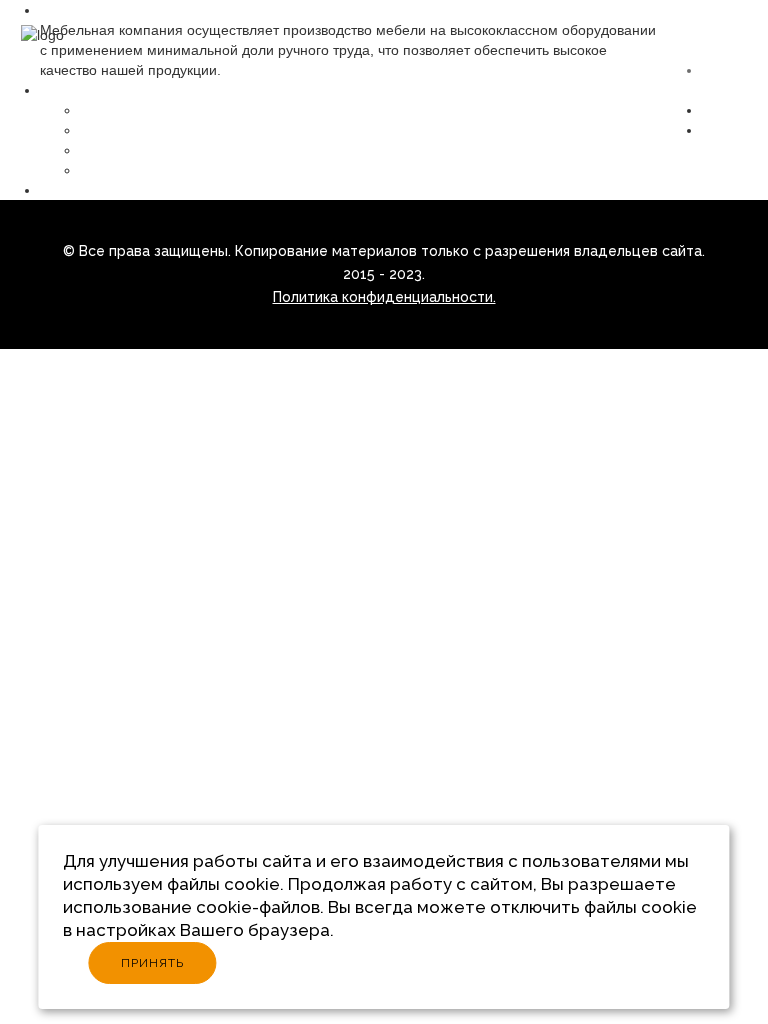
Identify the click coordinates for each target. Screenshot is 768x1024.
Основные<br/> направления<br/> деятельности (239, 130)
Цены (720, 110)
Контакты (732, 130)
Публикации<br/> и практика (172, 150)
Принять (152, 963)
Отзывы (105, 170)
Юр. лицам (76, 190)
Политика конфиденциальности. (384, 297)
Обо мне (108, 110)
